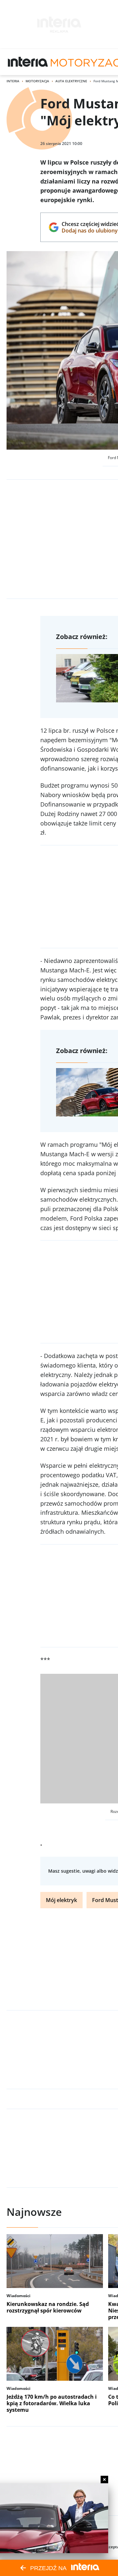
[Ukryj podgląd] (104, 2480)
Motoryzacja (37, 81)
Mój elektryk (61, 1900)
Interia (13, 81)
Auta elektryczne (71, 81)
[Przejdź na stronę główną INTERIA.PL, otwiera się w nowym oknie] (28, 62)
